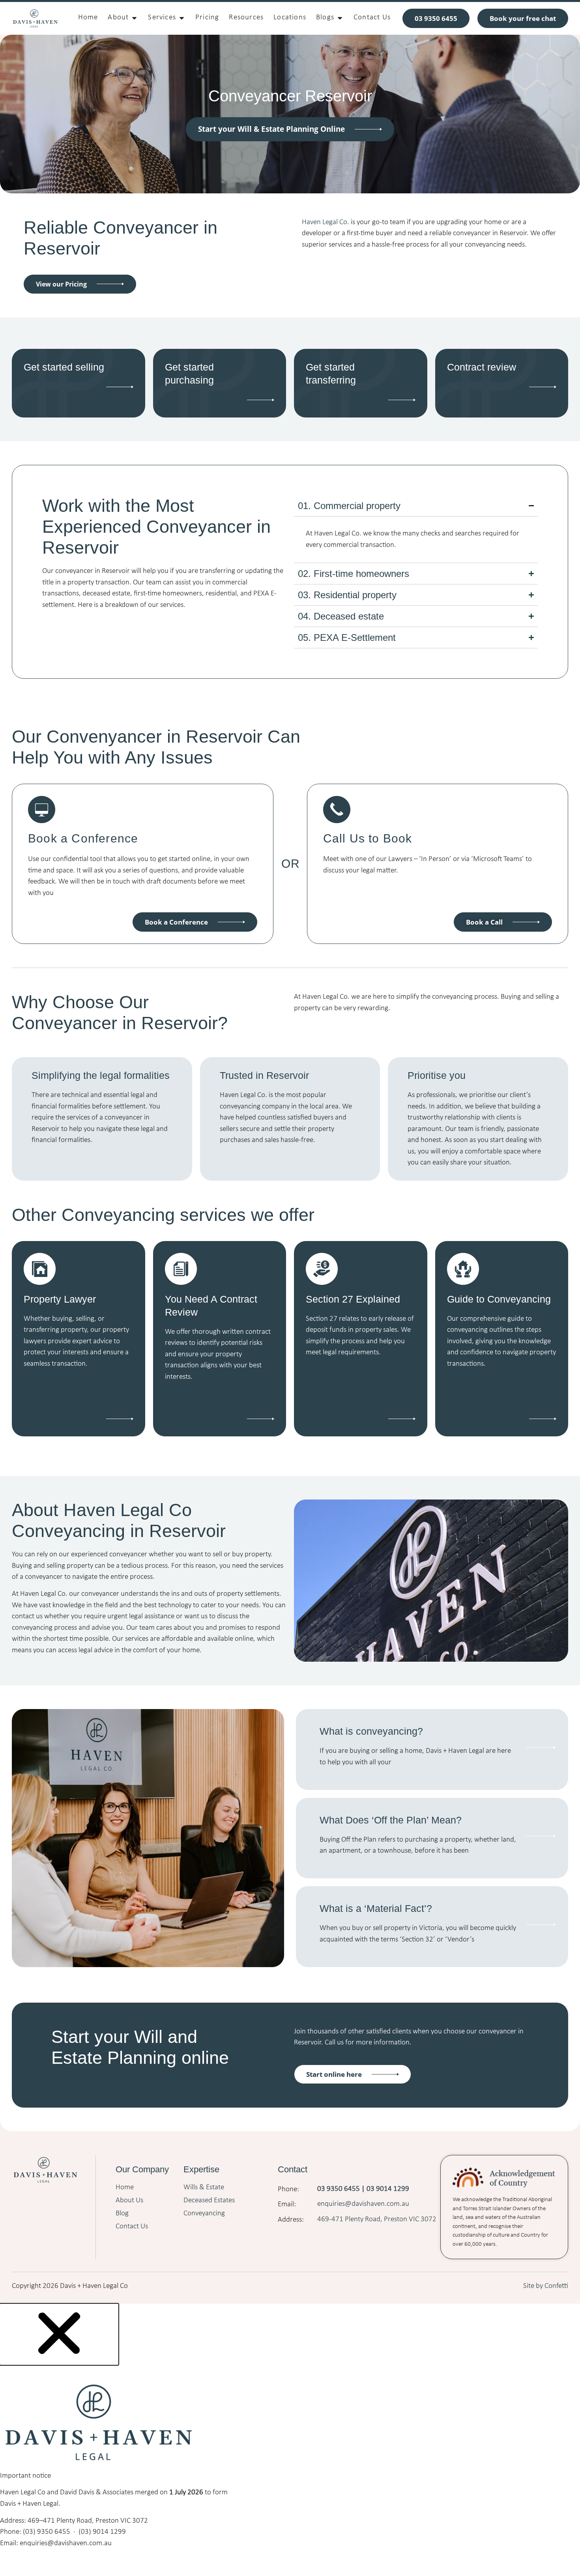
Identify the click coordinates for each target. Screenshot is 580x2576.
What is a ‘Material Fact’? (376, 1908)
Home (125, 2188)
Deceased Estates (209, 2201)
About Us (129, 2201)
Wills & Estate (204, 2188)
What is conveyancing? (371, 1731)
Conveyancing (204, 2214)
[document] (290, 2435)
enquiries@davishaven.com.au (364, 2204)
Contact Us (132, 2227)
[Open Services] (182, 18)
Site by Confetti (546, 2286)
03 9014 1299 (388, 2189)
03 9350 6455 (339, 2189)
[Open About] (134, 18)
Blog (122, 2214)
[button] (59, 2361)
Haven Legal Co (325, 222)
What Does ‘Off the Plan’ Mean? (391, 1820)
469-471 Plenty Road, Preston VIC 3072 (377, 2219)
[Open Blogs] (340, 18)
